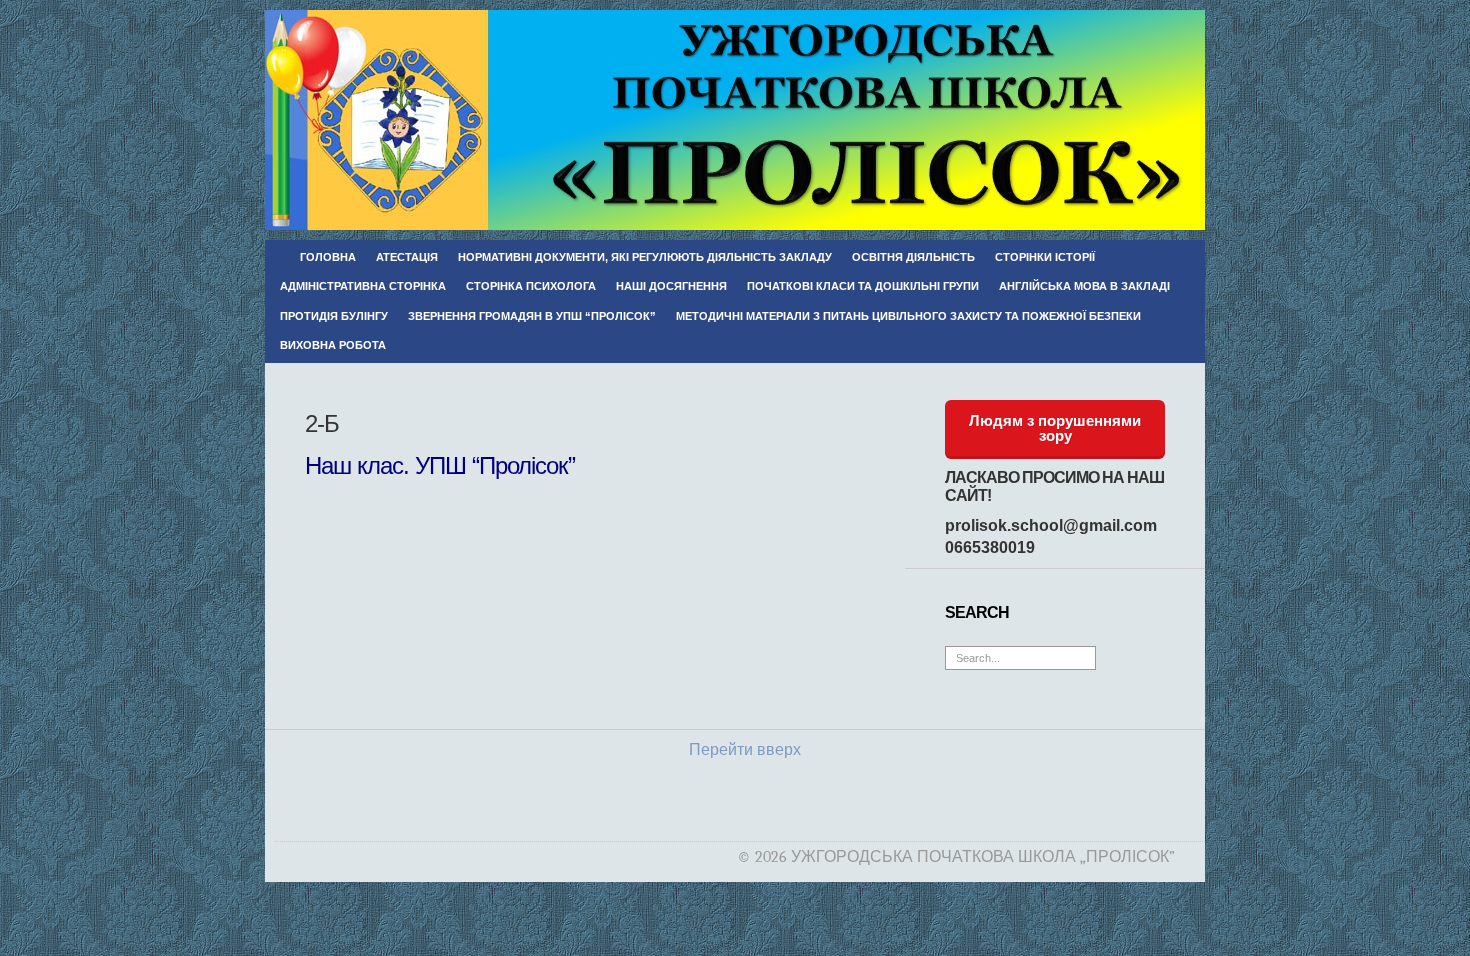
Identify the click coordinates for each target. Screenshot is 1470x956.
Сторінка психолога (531, 286)
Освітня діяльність (913, 257)
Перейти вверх (745, 750)
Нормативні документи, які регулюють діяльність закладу (645, 257)
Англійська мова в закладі (1084, 286)
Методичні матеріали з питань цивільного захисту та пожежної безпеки (908, 316)
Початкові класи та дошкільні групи (863, 286)
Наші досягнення (671, 286)
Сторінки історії (1045, 257)
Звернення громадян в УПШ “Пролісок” (532, 316)
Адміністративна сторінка (363, 286)
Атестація (407, 257)
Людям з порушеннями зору (1055, 428)
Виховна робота (333, 345)
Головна (328, 257)
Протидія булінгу (334, 316)
